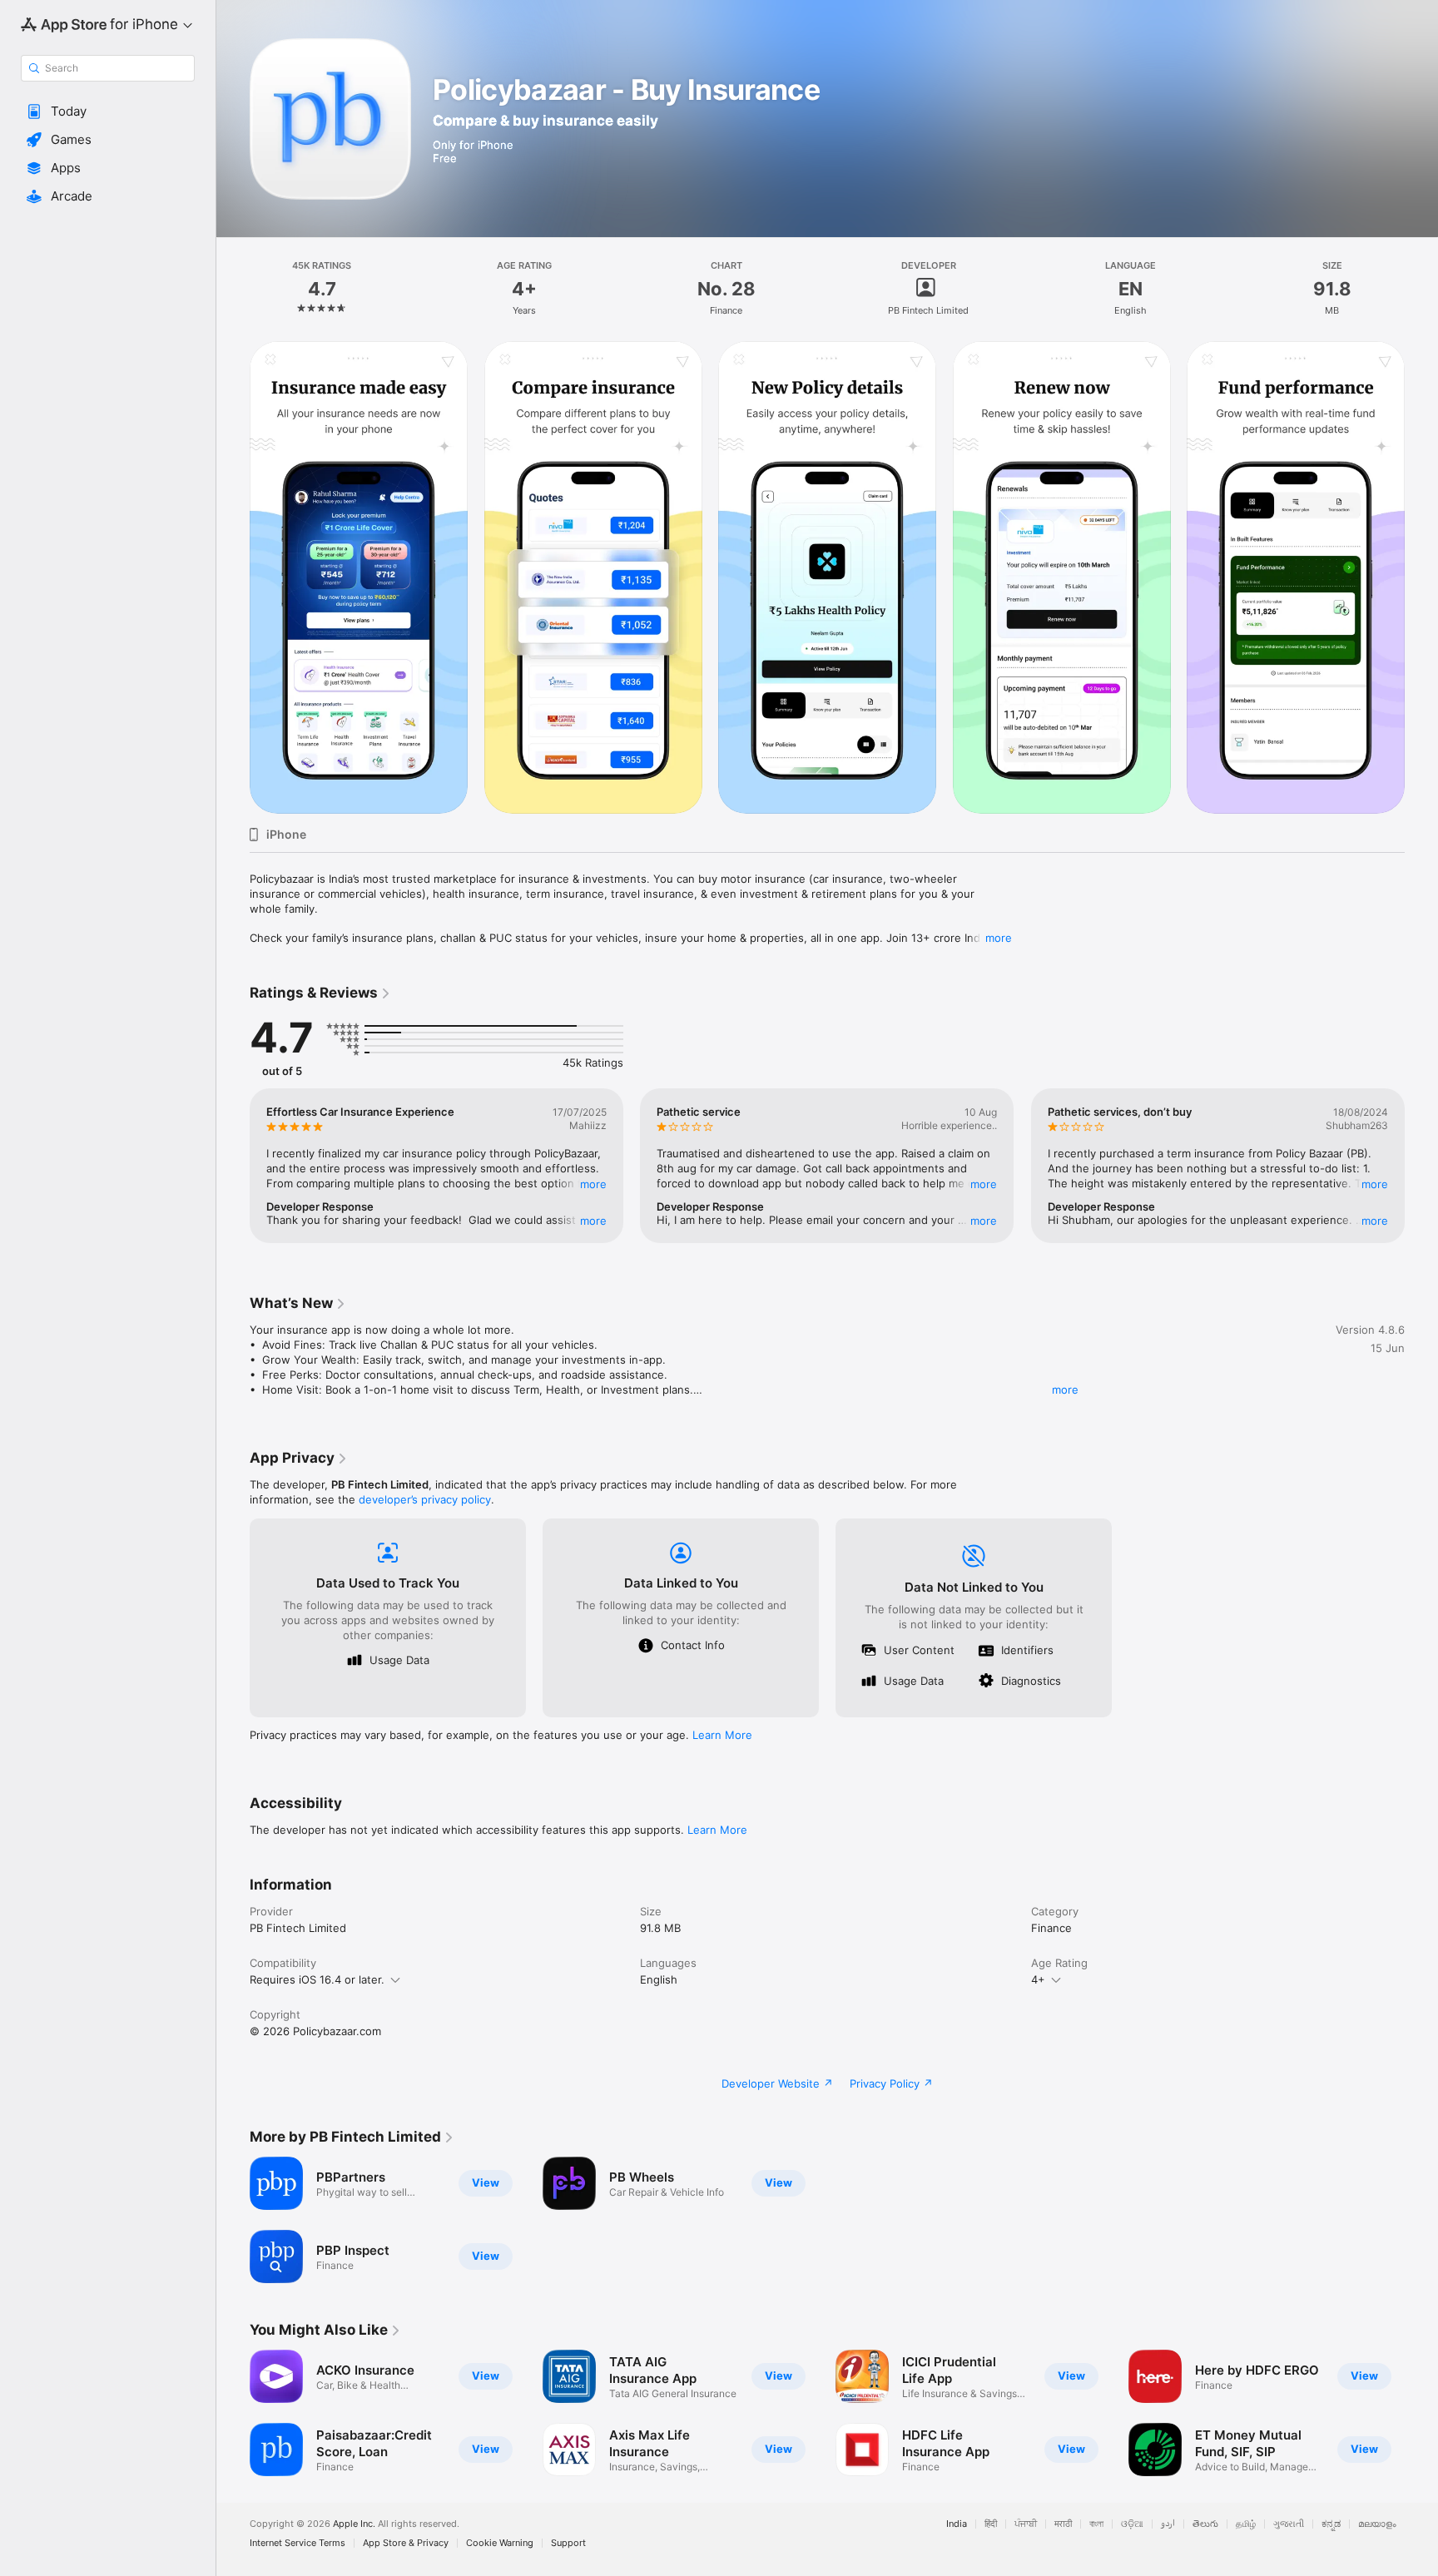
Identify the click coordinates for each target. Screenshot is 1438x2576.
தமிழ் (1246, 2524)
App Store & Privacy (406, 2543)
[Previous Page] (233, 577)
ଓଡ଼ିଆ (1132, 2524)
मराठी (1063, 2524)
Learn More (722, 1735)
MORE (593, 1184)
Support (568, 2543)
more (999, 938)
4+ (1038, 1979)
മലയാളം (1377, 2524)
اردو (1168, 2524)
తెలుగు (1205, 2524)
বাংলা (1096, 2524)
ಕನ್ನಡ (1331, 2524)
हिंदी (991, 2524)
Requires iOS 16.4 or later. (317, 1979)
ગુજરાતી (1289, 2524)
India (957, 2524)
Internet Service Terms (298, 2543)
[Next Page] (1421, 577)
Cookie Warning (500, 2543)
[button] (108, 111)
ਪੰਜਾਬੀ (1026, 2524)
